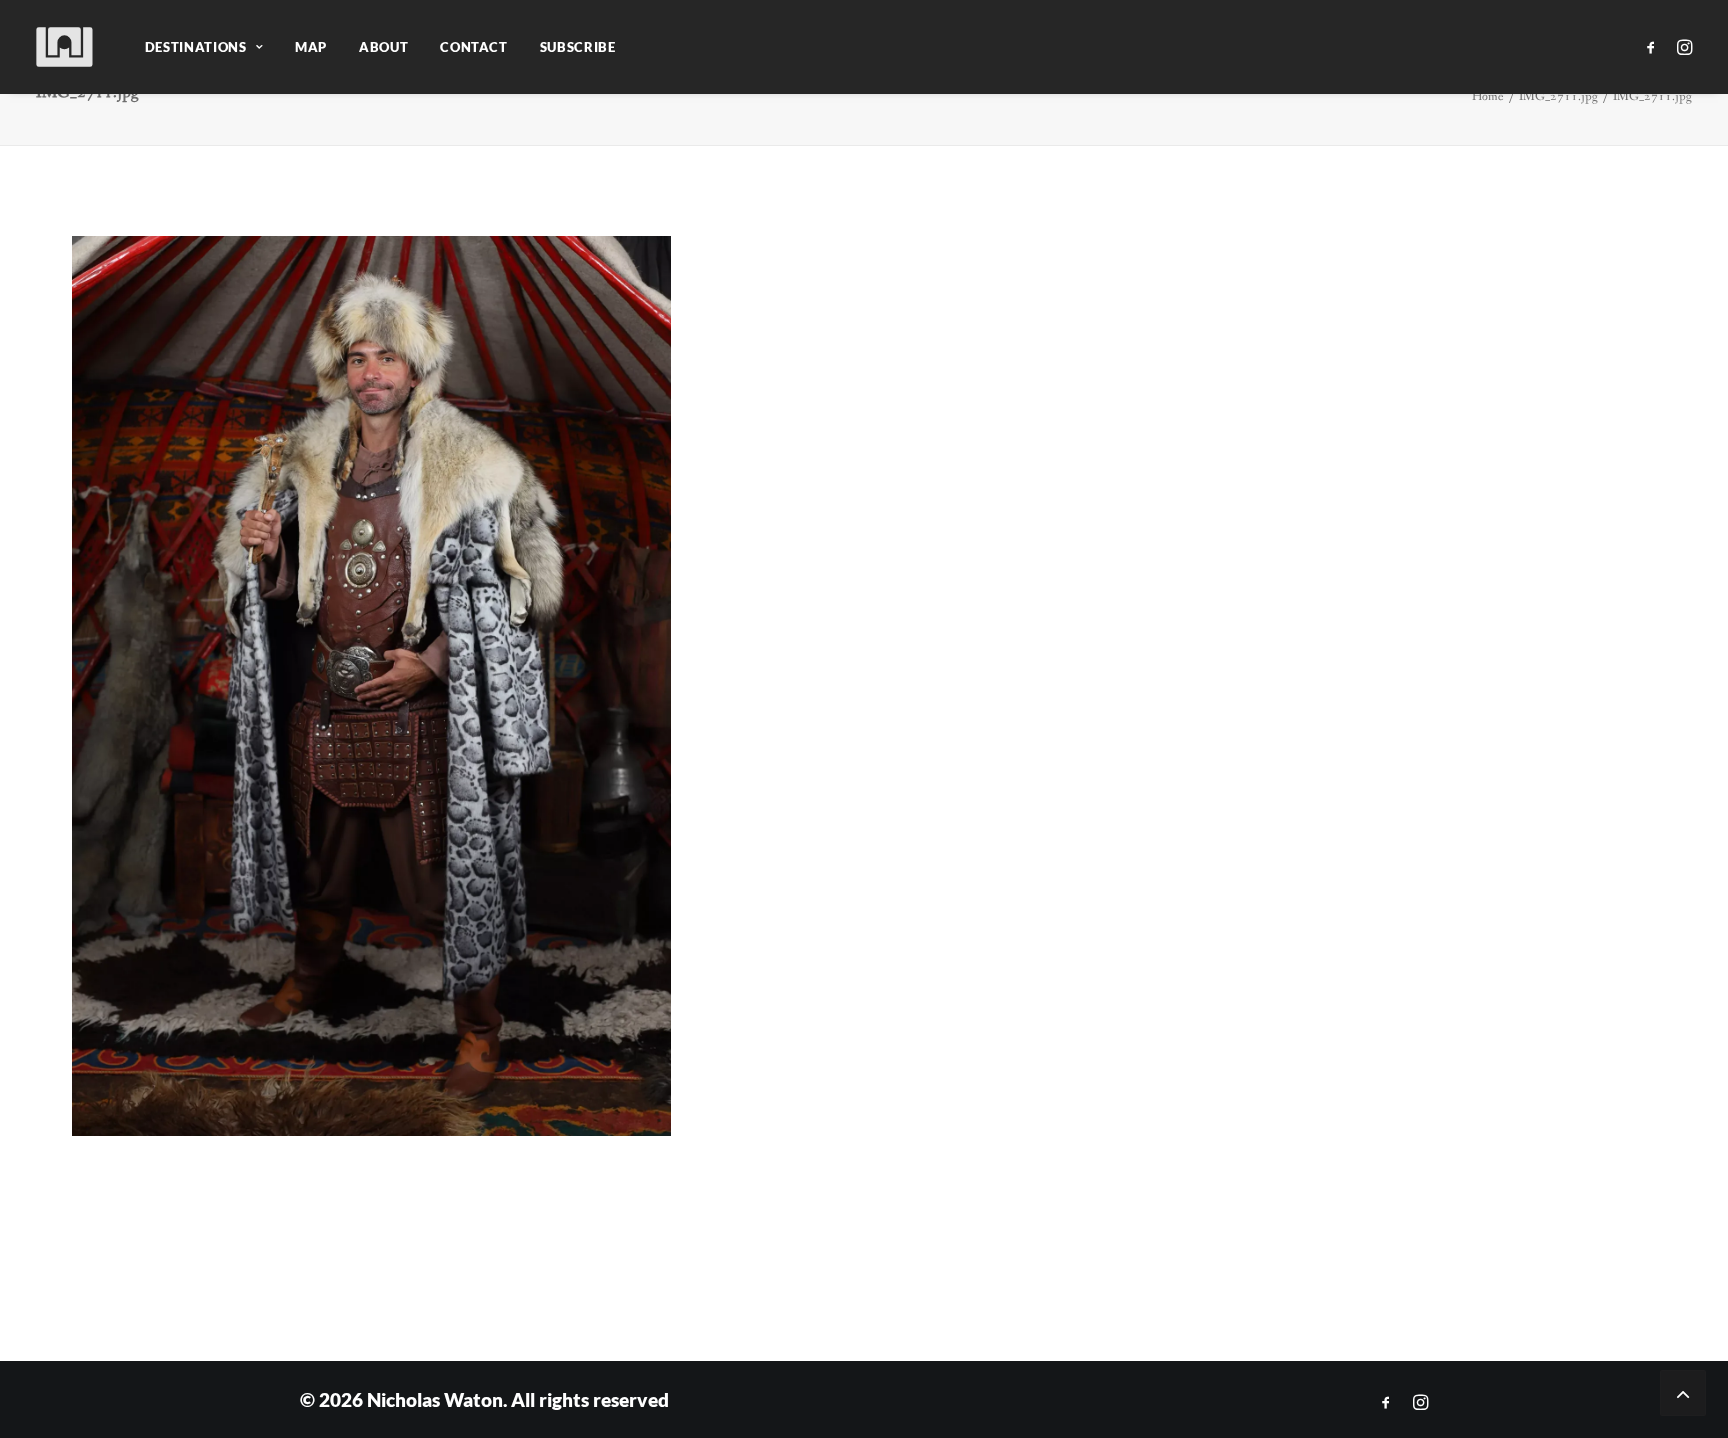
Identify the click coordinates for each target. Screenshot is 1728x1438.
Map (311, 47)
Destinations (196, 47)
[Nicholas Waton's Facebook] (1386, 1402)
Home (1488, 96)
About (383, 47)
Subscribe (578, 47)
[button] (1654, 47)
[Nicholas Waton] (65, 47)
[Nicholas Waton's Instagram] (1420, 1402)
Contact (474, 47)
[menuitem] (204, 47)
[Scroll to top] (1683, 1391)
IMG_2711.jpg (1558, 96)
